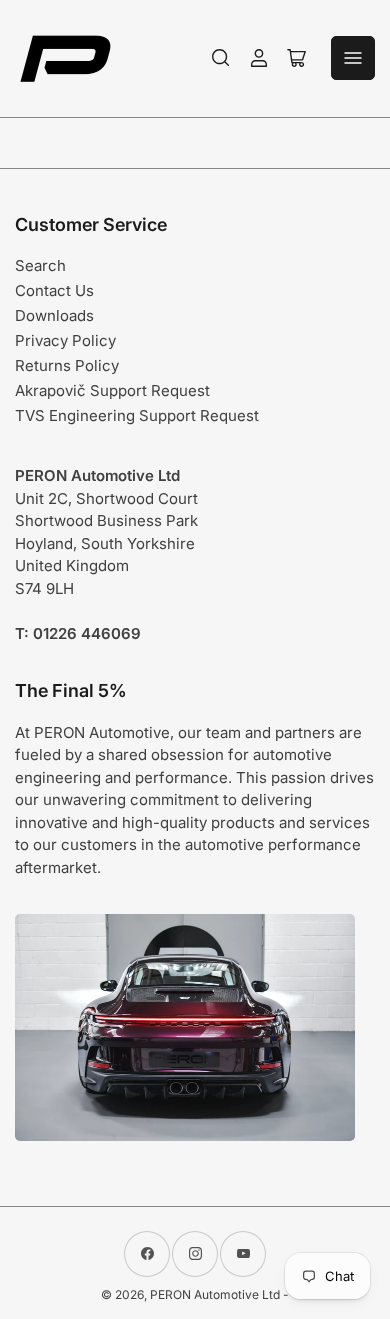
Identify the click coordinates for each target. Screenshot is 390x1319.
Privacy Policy (65, 340)
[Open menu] (353, 58)
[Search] (221, 58)
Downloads (54, 315)
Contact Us (54, 290)
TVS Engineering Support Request (137, 415)
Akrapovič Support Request (112, 390)
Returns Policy (67, 365)
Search (40, 265)
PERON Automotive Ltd (215, 1294)
